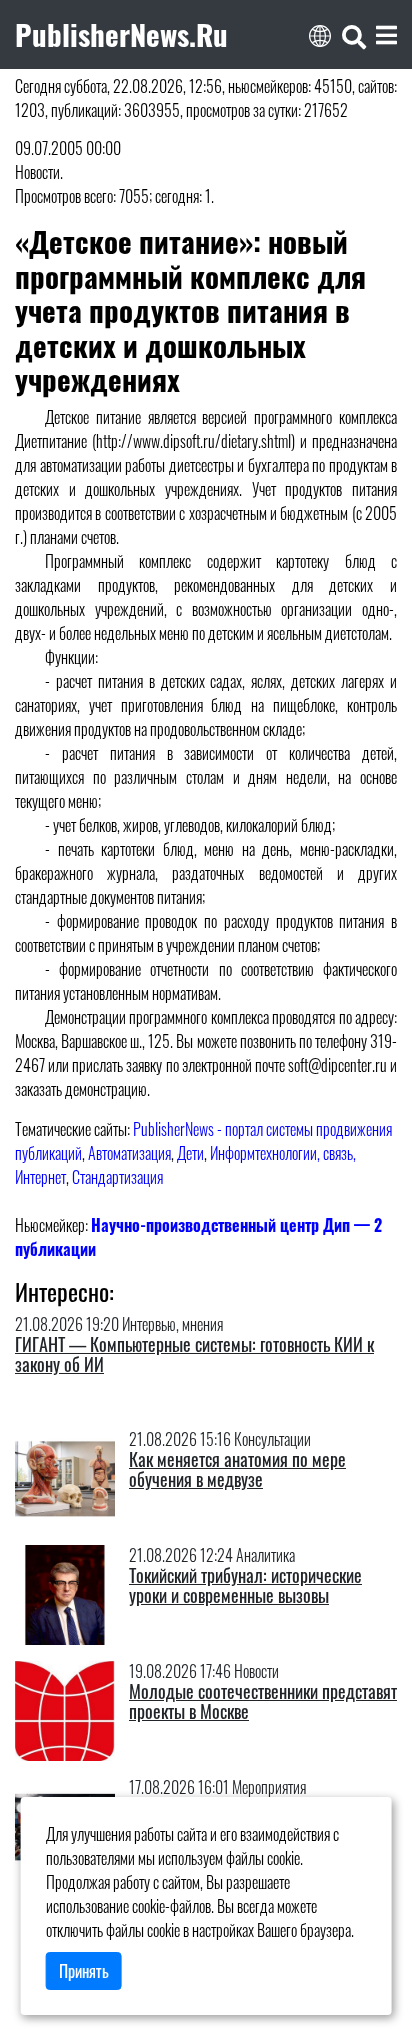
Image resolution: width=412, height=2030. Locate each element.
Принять (84, 1971)
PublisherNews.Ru (121, 34)
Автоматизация (129, 1153)
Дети (190, 1153)
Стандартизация (117, 1177)
